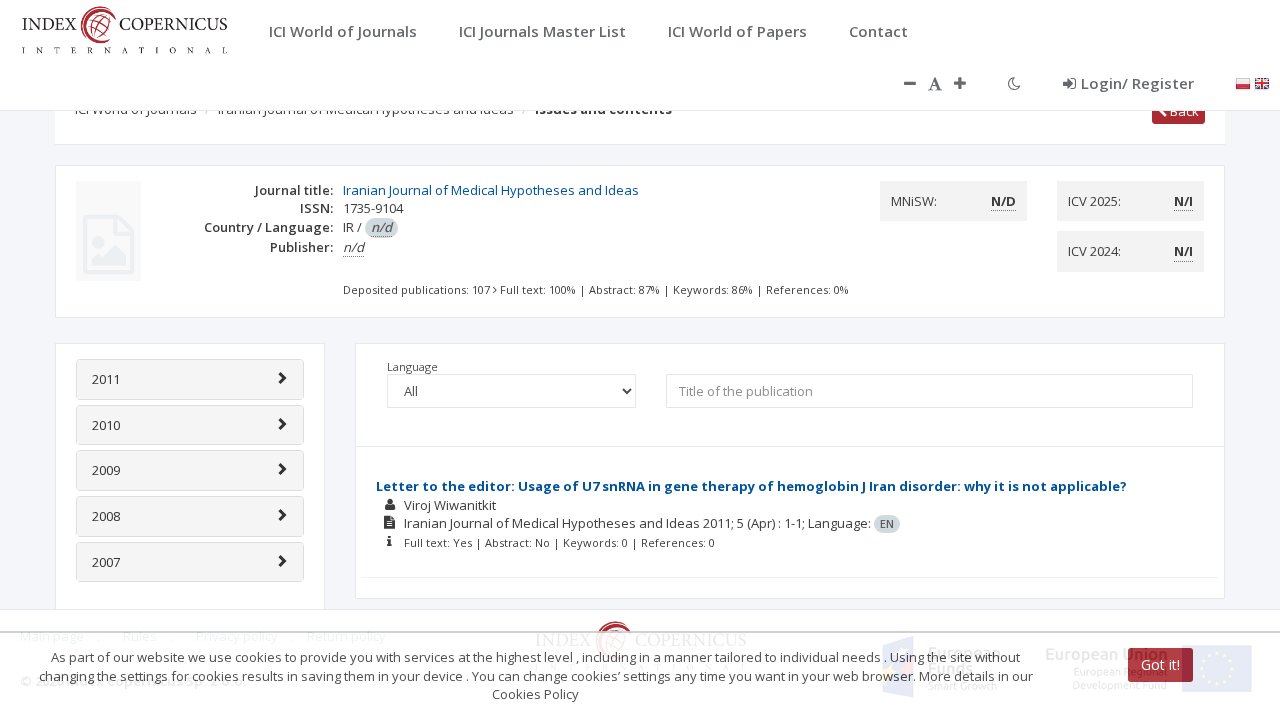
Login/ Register (1137, 83)
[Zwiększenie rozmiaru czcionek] (970, 83)
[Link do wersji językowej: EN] (1262, 82)
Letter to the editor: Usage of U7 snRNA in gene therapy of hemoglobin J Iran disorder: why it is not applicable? (751, 486)
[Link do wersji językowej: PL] (1243, 82)
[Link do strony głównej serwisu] (124, 28)
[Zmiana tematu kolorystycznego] (1014, 83)
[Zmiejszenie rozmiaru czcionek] (900, 83)
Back (1183, 111)
